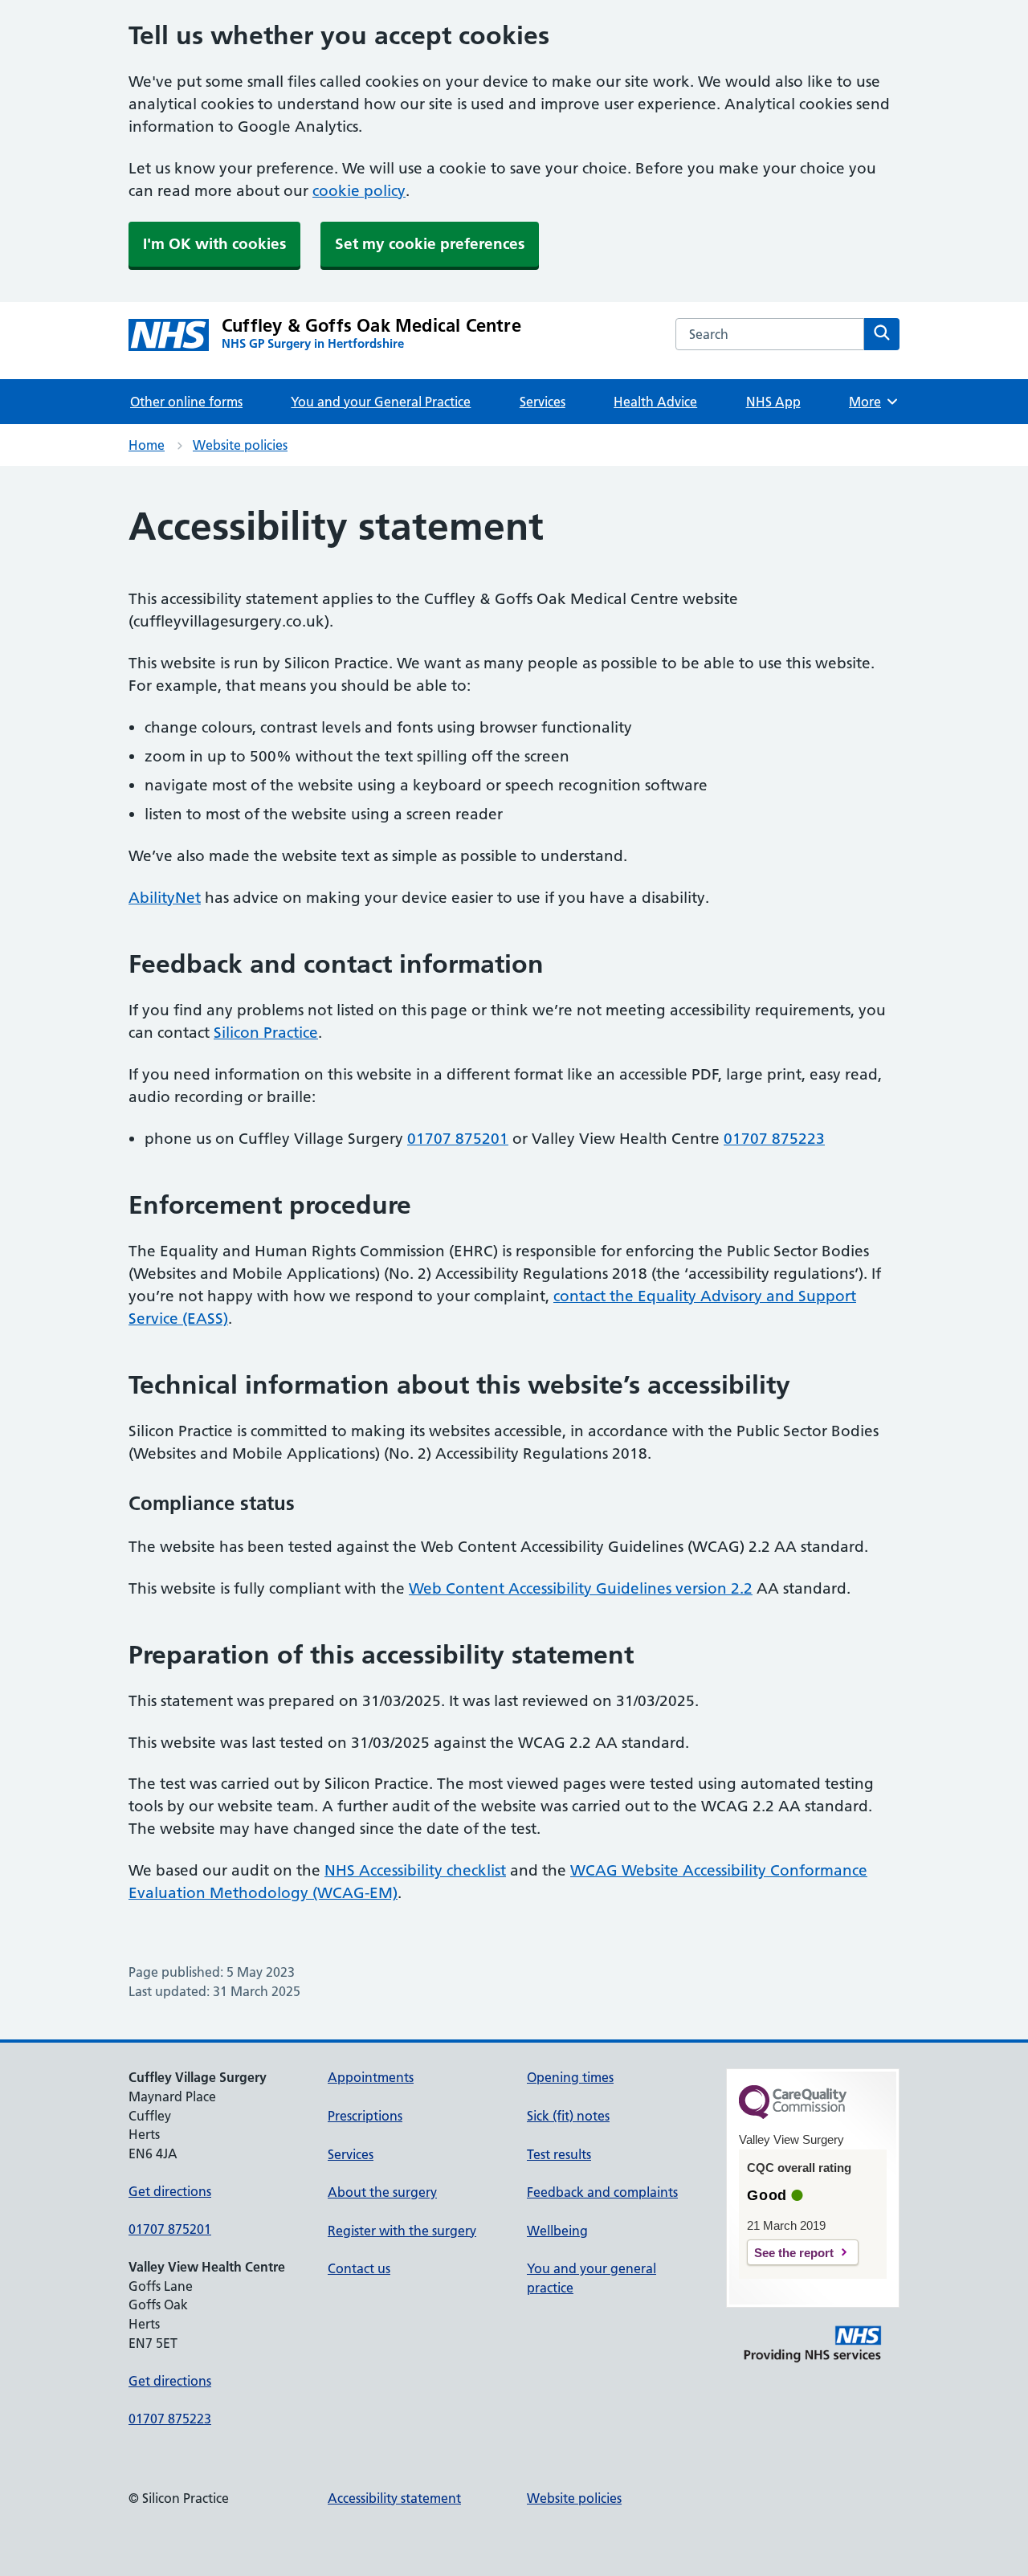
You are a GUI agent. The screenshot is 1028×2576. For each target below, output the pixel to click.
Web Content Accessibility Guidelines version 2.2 (581, 1588)
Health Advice (655, 402)
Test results (559, 2154)
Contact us (359, 2268)
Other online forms (186, 402)
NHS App (773, 402)
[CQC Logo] (793, 2115)
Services (543, 402)
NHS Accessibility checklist (415, 1870)
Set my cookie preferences (430, 244)
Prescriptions (365, 2116)
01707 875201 (458, 1139)
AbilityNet (165, 898)
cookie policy (359, 191)
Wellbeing (557, 2231)
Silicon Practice (266, 1033)
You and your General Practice (381, 402)
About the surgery (382, 2192)
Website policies (240, 445)
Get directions (170, 2191)
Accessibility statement (394, 2498)
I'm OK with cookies (214, 244)
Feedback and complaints (602, 2192)
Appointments (371, 2077)
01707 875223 (774, 1139)
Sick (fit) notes (568, 2116)
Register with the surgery (402, 2231)
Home (147, 445)
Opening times (570, 2077)
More (871, 402)
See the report (794, 2253)
